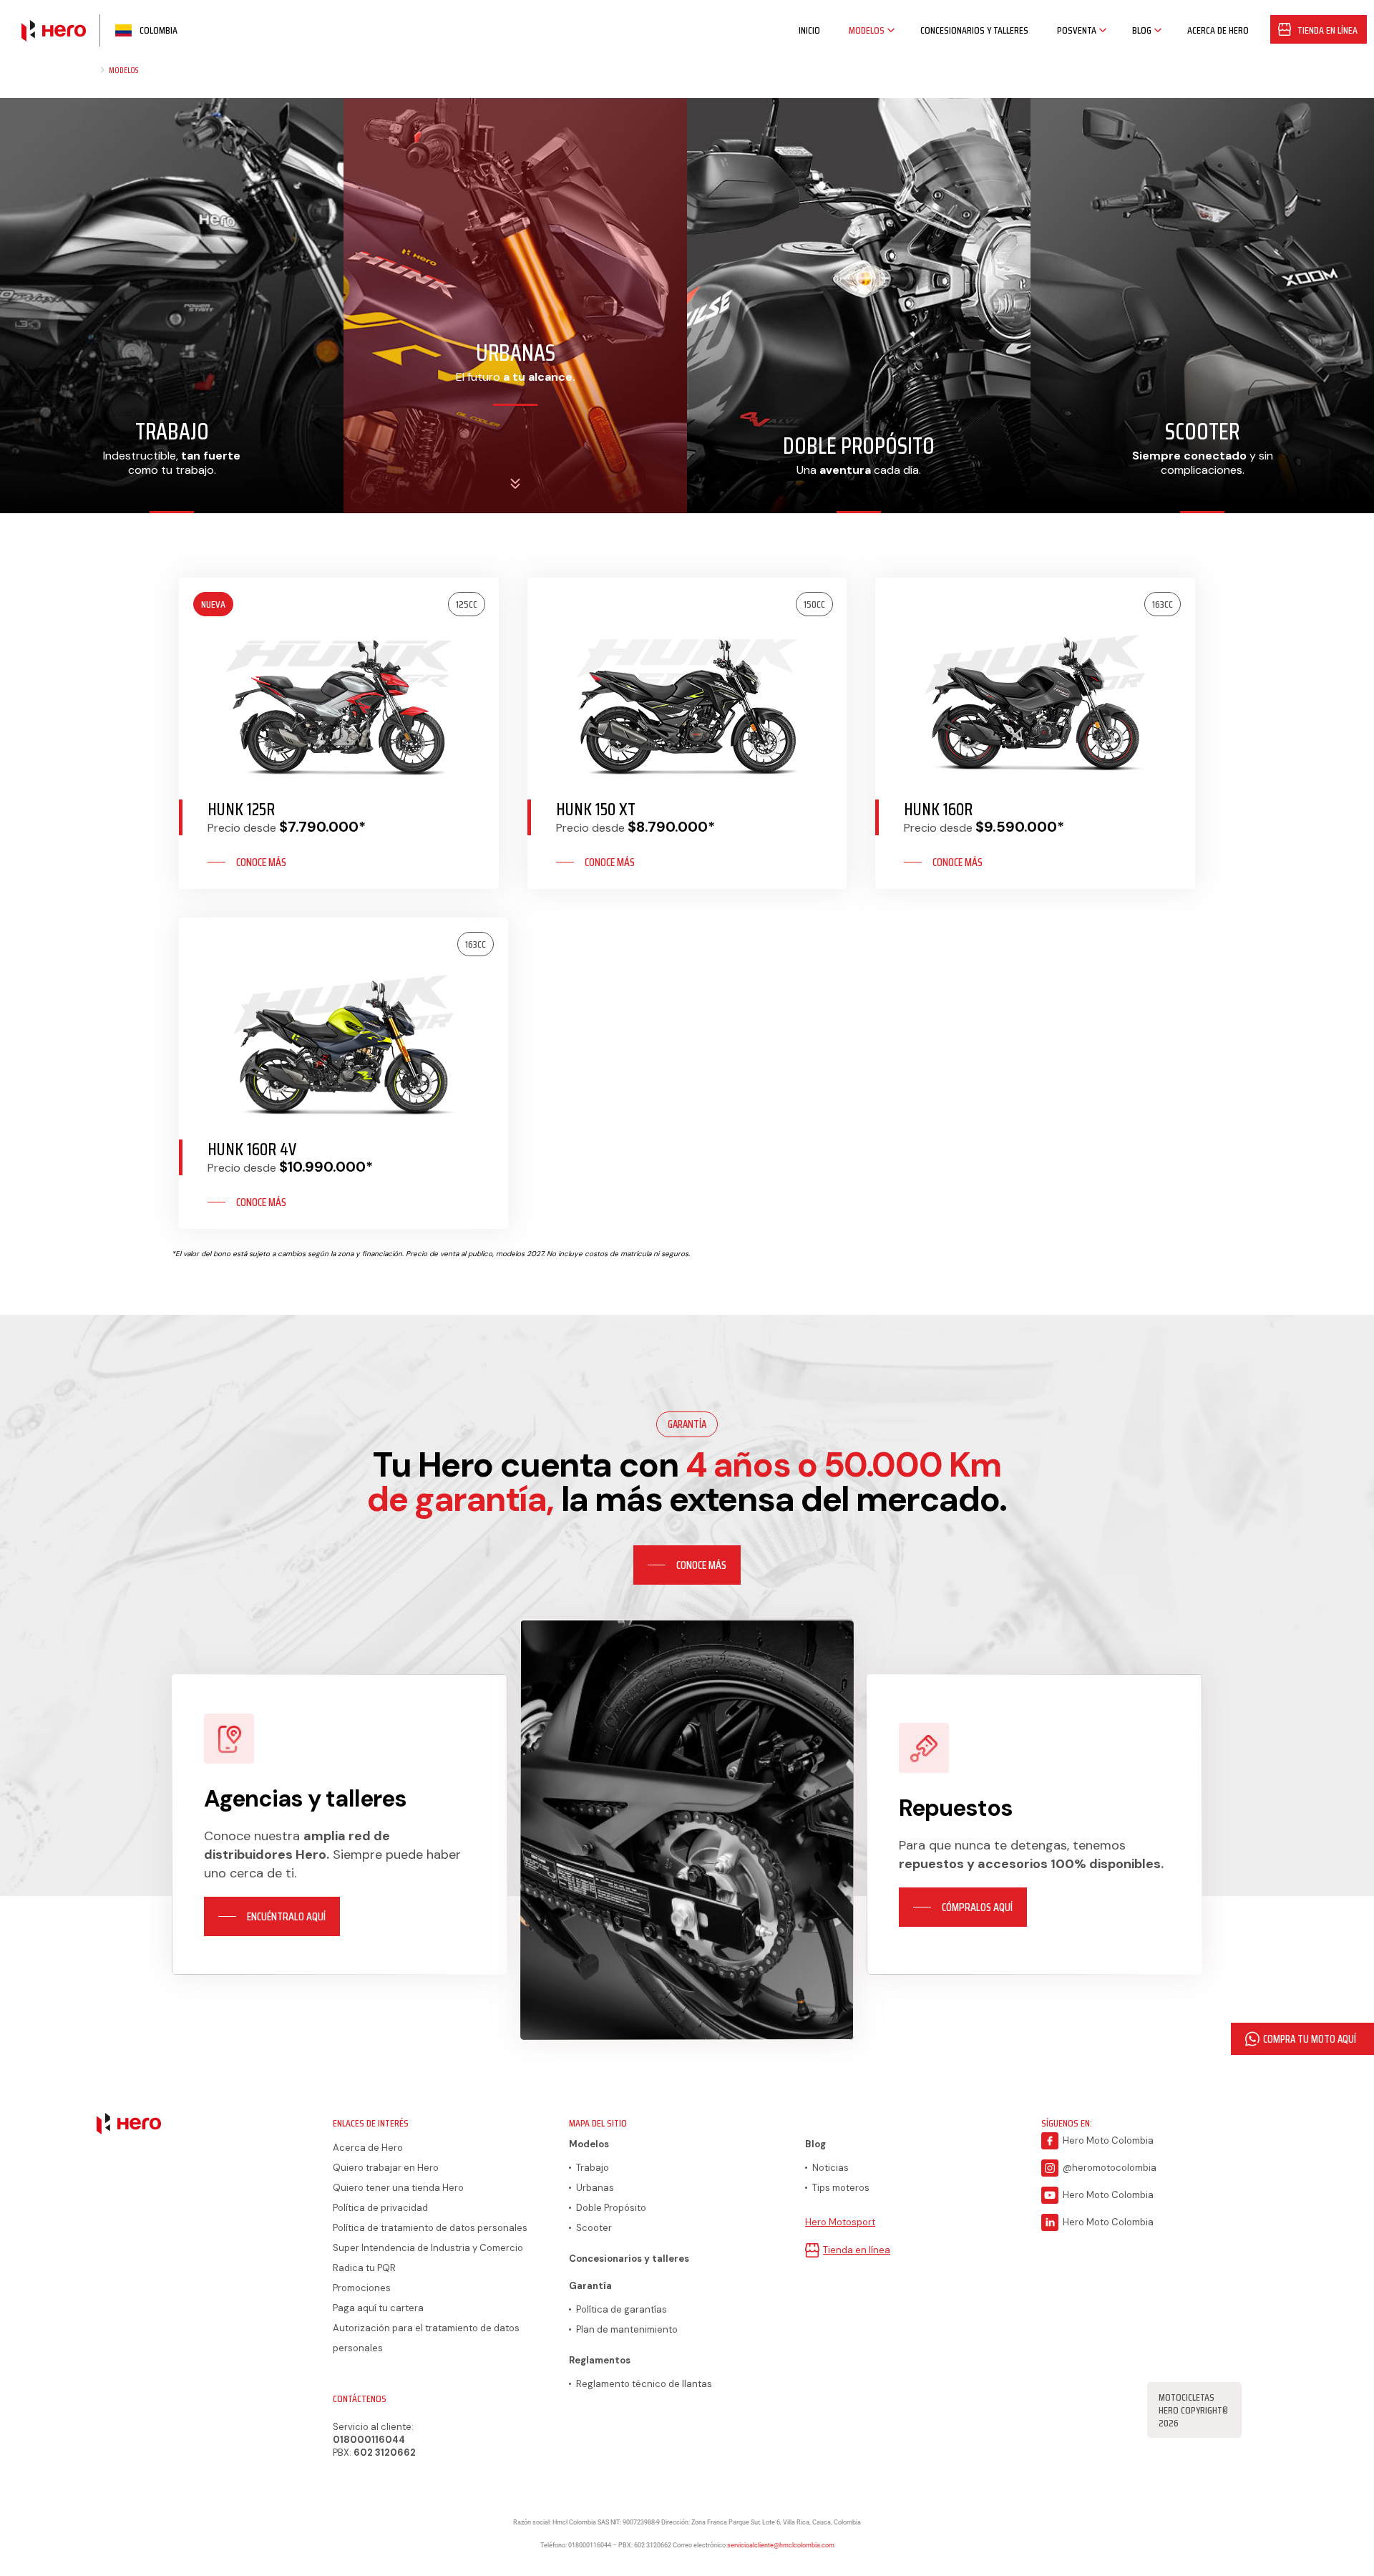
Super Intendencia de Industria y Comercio (428, 2248)
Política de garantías (622, 2309)
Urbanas (595, 2188)
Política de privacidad (380, 2208)
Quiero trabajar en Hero (386, 2168)
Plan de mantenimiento (627, 2329)
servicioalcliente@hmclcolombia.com (781, 2545)
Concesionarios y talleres (629, 2259)
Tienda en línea (857, 2250)
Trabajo (593, 2168)
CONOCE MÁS (261, 862)
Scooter (594, 2228)
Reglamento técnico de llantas (644, 2384)
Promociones (362, 2288)
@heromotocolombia (1110, 2168)
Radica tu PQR (364, 2268)
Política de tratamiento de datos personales (430, 2228)
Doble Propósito (611, 2208)
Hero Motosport (840, 2222)
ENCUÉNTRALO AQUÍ (286, 1916)
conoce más (701, 1565)
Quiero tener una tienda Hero (398, 2188)
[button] (1302, 2039)
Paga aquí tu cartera (378, 2308)
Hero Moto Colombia (1108, 2140)
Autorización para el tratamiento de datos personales (426, 2338)
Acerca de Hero (368, 2148)
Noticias (830, 2168)
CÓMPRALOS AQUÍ (977, 1907)
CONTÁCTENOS (360, 2398)
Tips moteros (841, 2188)
